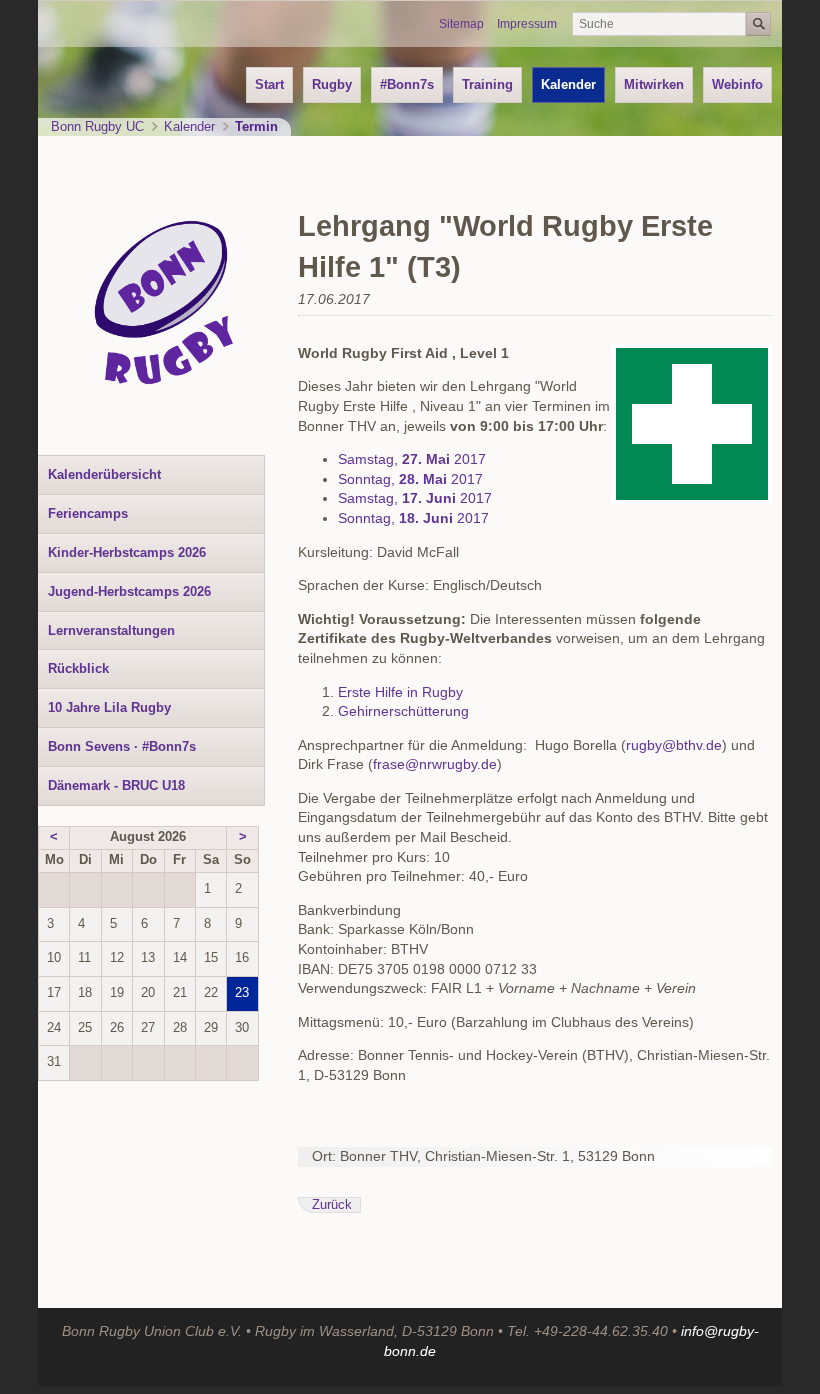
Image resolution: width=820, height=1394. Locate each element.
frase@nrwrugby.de (435, 764)
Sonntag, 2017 (410, 479)
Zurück (332, 1205)
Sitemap (461, 24)
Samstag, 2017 (412, 459)
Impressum (527, 24)
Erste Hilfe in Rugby (400, 692)
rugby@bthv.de (674, 745)
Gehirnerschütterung (403, 711)
